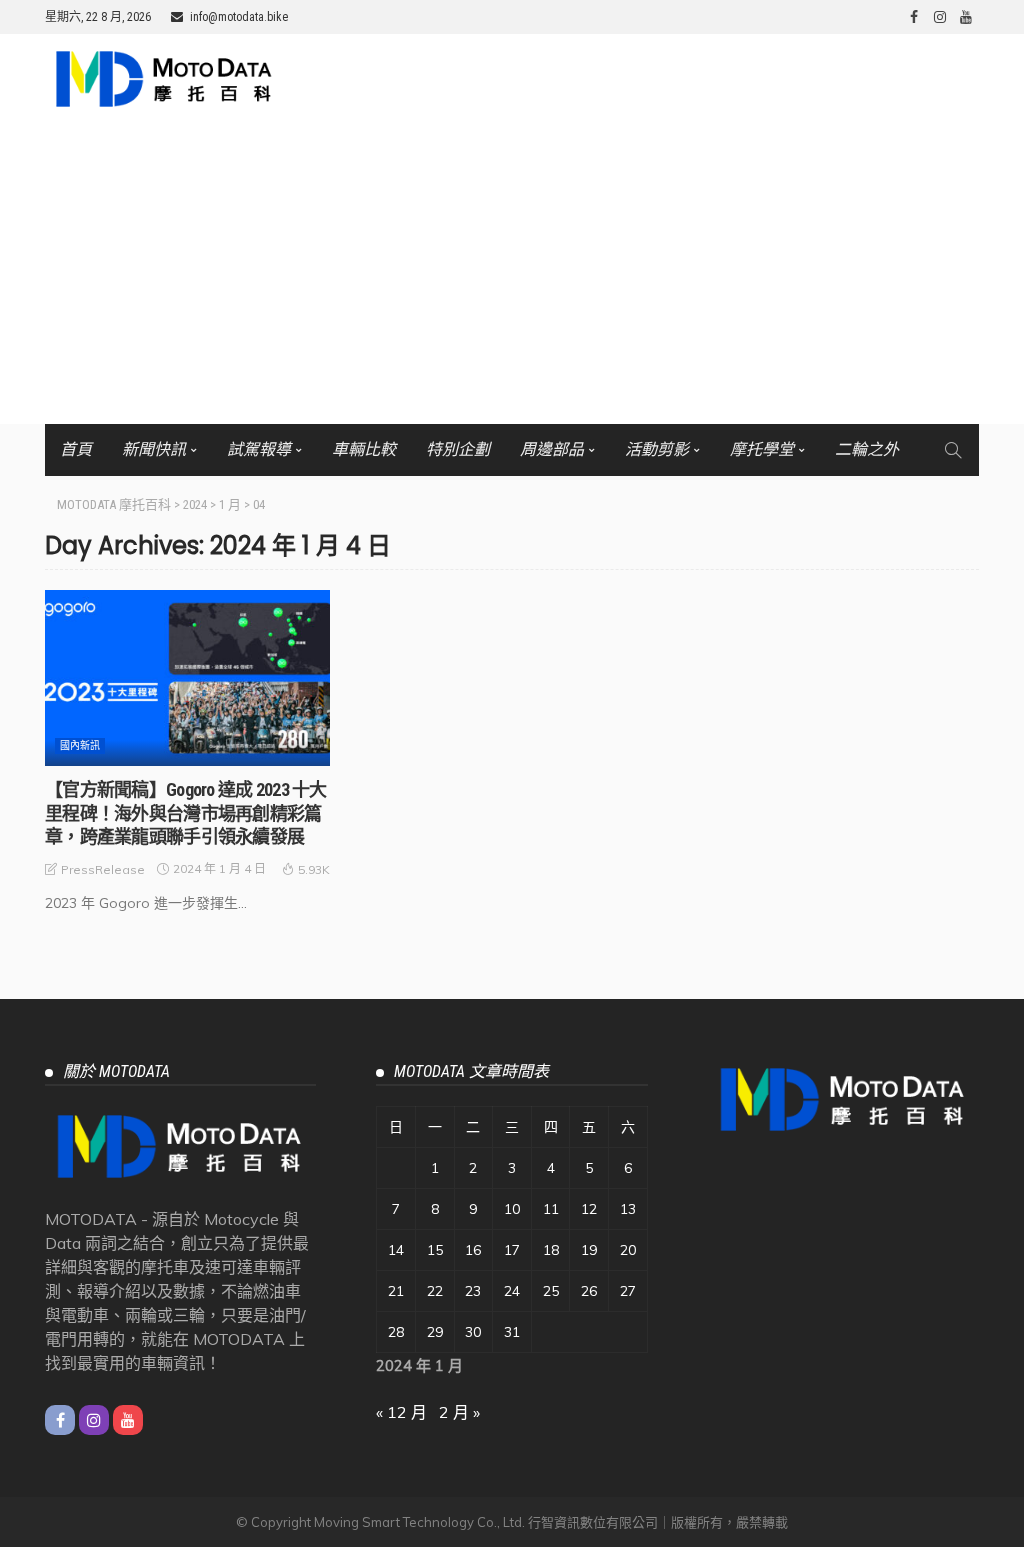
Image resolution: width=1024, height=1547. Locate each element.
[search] (953, 450)
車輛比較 (364, 449)
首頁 (76, 449)
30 (473, 1332)
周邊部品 (552, 449)
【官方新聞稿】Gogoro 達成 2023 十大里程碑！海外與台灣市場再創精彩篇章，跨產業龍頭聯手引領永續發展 (186, 813)
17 (512, 1250)
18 (551, 1250)
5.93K (314, 869)
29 (435, 1332)
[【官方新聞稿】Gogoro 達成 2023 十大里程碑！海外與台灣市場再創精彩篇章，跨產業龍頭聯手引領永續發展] (187, 678)
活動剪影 (657, 449)
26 (589, 1291)
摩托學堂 (762, 449)
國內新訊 (80, 745)
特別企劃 (458, 449)
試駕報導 (259, 449)
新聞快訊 (154, 449)
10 (512, 1209)
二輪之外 (867, 449)
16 (473, 1250)
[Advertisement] (512, 274)
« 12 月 (401, 1412)
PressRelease (103, 869)
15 (435, 1250)
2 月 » (459, 1412)
